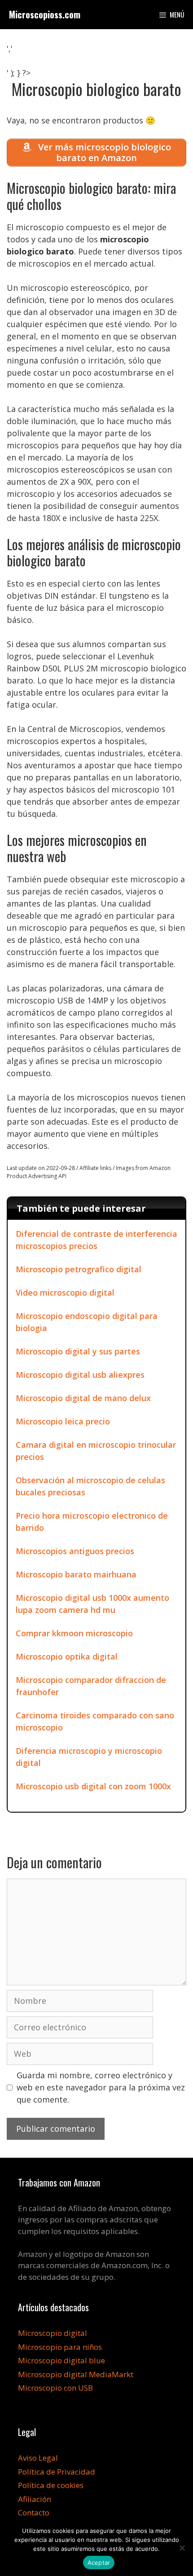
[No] (182, 2548)
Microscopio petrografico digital (79, 1269)
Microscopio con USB (55, 2388)
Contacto (34, 2512)
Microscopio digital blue (61, 2360)
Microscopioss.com (45, 14)
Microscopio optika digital (67, 1656)
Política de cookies (51, 2485)
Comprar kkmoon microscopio (74, 1633)
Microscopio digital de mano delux (83, 1398)
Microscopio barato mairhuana (76, 1574)
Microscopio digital (53, 2333)
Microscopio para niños (60, 2347)
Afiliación (35, 2499)
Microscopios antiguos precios (75, 1551)
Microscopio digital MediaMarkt (76, 2374)
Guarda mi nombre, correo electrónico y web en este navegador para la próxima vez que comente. (101, 2087)
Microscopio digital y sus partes (78, 1351)
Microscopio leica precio (63, 1421)
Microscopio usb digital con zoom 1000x (93, 1786)
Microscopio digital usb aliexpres (80, 1375)
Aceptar (99, 2563)
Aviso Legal (38, 2458)
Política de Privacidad (57, 2472)
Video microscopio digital (65, 1292)
